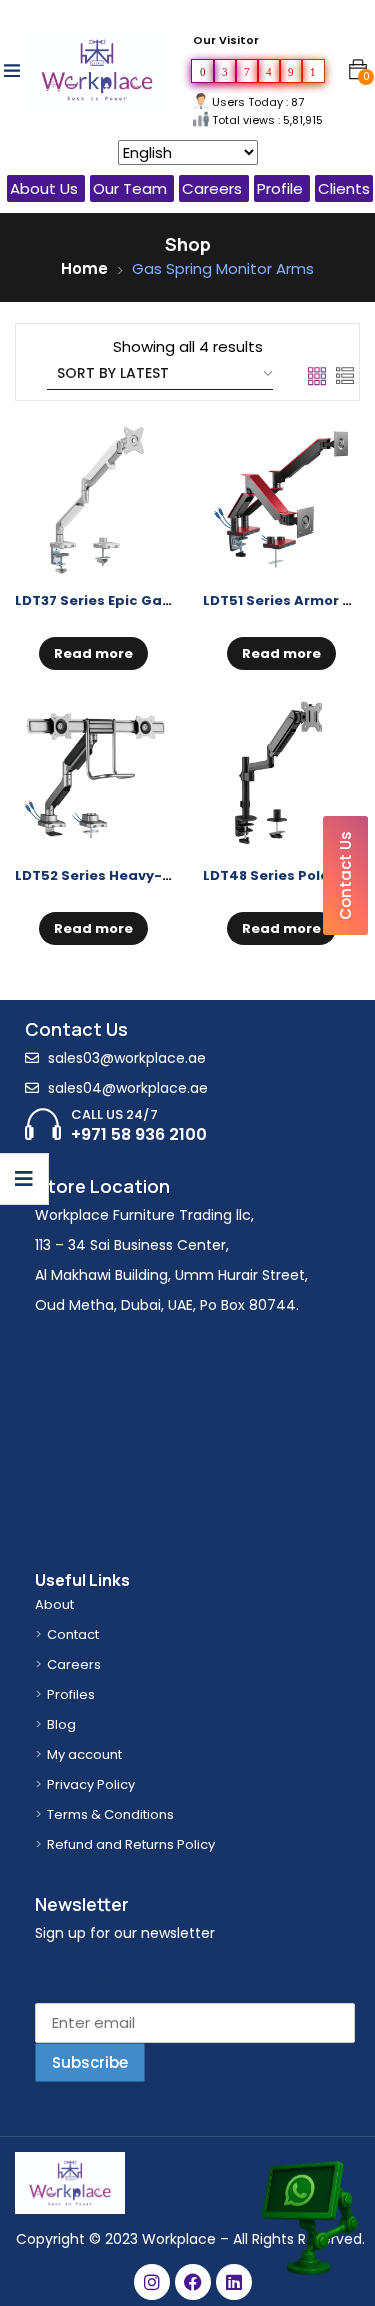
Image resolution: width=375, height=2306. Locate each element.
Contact (73, 1634)
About (54, 1604)
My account (84, 1754)
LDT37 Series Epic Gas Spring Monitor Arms (168, 600)
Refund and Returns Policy (131, 1844)
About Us (44, 188)
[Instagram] (152, 2282)
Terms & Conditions (110, 1814)
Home (84, 268)
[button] (358, 69)
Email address (88, 1982)
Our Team (130, 188)
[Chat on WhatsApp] (307, 2182)
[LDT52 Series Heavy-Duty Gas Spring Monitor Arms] (94, 774)
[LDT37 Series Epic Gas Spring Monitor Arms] (94, 500)
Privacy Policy (91, 1784)
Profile (280, 188)
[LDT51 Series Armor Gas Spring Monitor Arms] (282, 500)
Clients (344, 188)
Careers (212, 188)
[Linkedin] (234, 2282)
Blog (61, 1724)
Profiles (71, 1694)
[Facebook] (193, 2282)
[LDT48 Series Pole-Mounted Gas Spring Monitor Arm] (282, 774)
